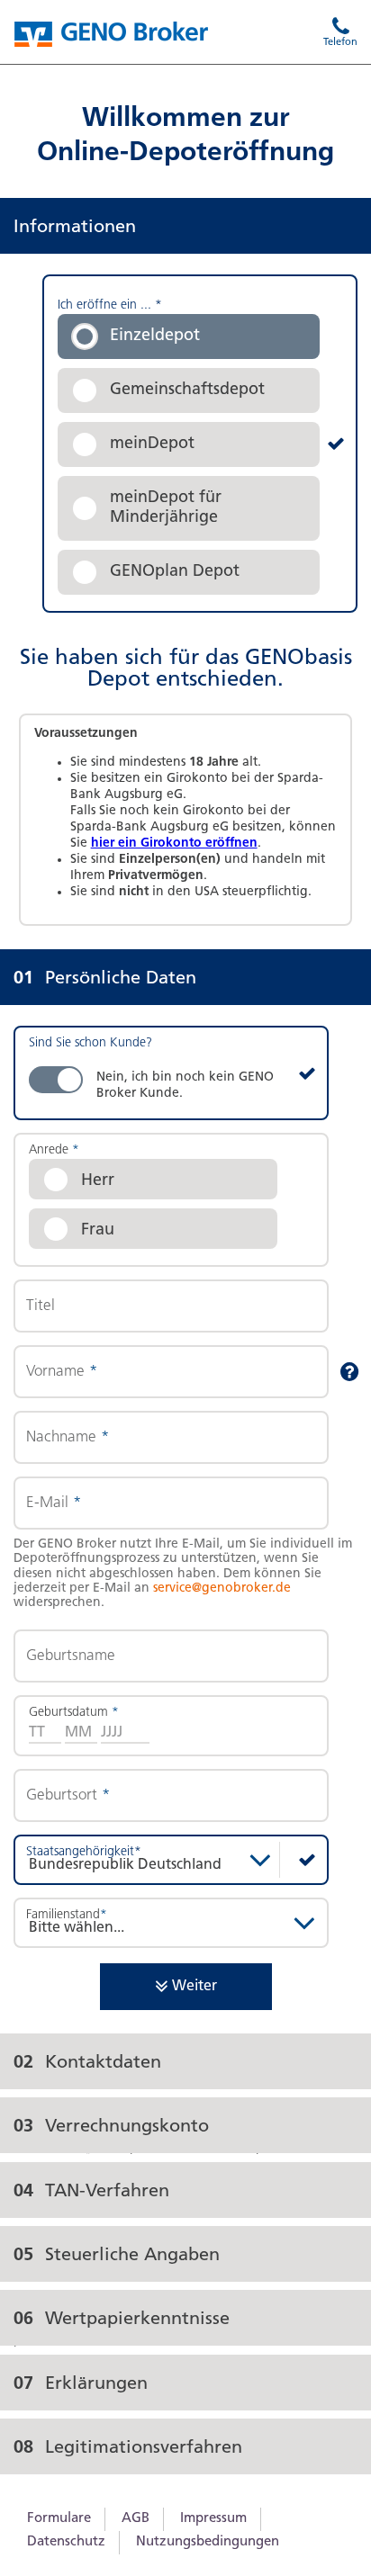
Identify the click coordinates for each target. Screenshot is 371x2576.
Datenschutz (66, 2542)
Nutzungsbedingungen (208, 2542)
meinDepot (152, 444)
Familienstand (67, 1915)
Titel (41, 1306)
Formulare (59, 2519)
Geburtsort (68, 1795)
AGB (136, 2519)
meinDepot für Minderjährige (166, 508)
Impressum (213, 2519)
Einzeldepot (155, 337)
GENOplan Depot (175, 572)
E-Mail (54, 1503)
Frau (98, 1231)
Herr (98, 1181)
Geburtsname (71, 1656)
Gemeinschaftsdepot (187, 390)
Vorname (62, 1372)
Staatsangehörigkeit (84, 1852)
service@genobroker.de (222, 1589)
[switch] (171, 1073)
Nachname (68, 1437)
